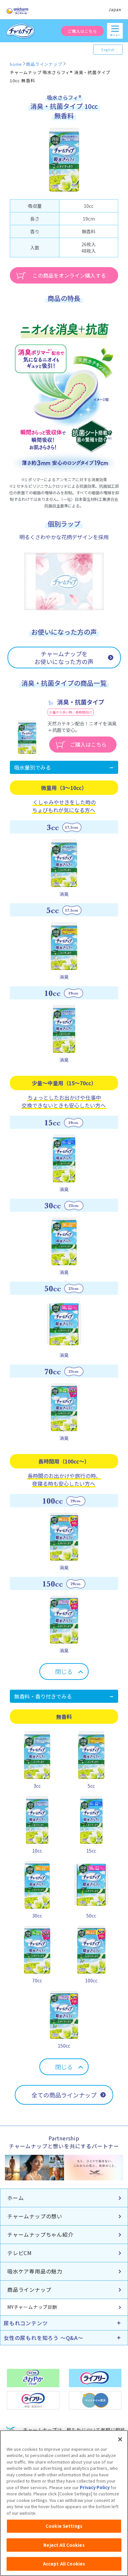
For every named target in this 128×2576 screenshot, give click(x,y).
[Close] (120, 2439)
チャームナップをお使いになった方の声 (64, 658)
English (108, 50)
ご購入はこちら (82, 31)
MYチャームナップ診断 (32, 2307)
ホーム (15, 2198)
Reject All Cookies (64, 2545)
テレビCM (20, 2253)
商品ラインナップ (29, 2290)
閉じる (64, 1671)
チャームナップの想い (35, 2216)
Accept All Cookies (64, 2564)
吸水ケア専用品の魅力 (35, 2271)
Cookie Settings (64, 2526)
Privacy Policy (95, 2487)
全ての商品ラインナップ (64, 2095)
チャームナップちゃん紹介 (40, 2234)
